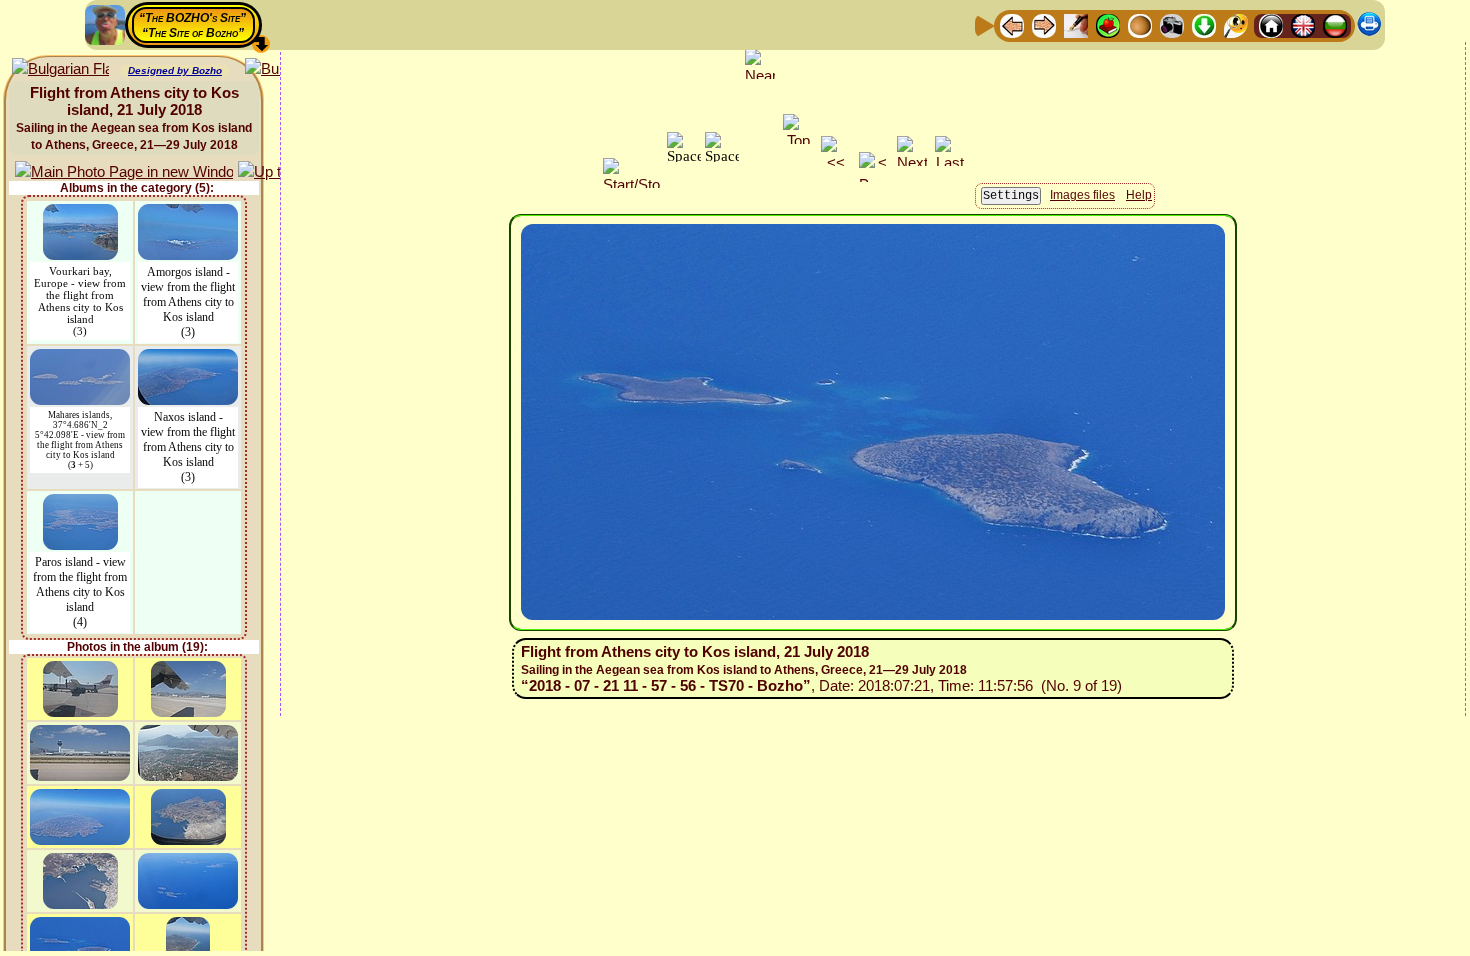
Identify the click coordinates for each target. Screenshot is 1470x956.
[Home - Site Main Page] (1271, 24)
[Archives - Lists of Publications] (1076, 24)
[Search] (1236, 24)
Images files (1082, 195)
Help (1139, 195)
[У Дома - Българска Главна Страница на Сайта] (1335, 24)
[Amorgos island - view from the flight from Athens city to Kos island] (188, 213)
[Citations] (1108, 24)
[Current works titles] (1140, 24)
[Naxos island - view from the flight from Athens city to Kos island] (188, 358)
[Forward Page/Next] (1044, 24)
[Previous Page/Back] (1012, 24)
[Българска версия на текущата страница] (60, 69)
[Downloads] (1204, 24)
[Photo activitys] (1172, 24)
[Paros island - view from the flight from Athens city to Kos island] (80, 503)
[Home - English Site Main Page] (1303, 24)
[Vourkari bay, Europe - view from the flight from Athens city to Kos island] (80, 213)
